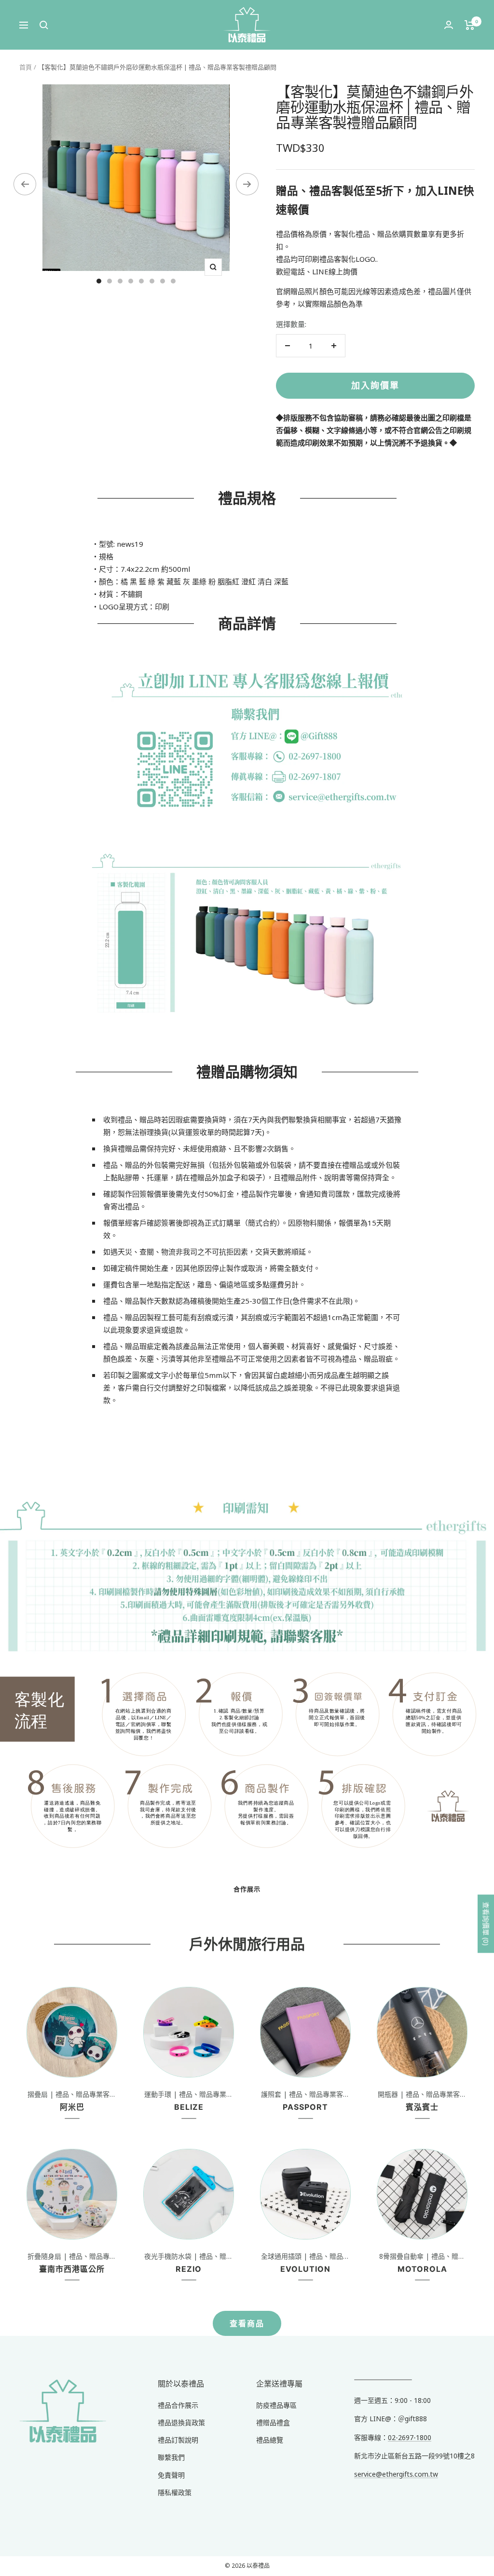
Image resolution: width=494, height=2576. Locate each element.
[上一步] (25, 184)
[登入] (449, 25)
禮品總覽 (270, 2440)
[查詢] (44, 25)
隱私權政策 (175, 2492)
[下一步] (247, 184)
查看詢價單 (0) (486, 1924)
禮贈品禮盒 (273, 2422)
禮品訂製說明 (178, 2440)
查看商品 (247, 2323)
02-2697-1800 (410, 2437)
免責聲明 (171, 2475)
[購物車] (470, 25)
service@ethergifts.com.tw (396, 2474)
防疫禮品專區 (276, 2405)
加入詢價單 (375, 385)
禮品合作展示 (178, 2405)
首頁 (26, 67)
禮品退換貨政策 (181, 2422)
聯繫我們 (171, 2457)
